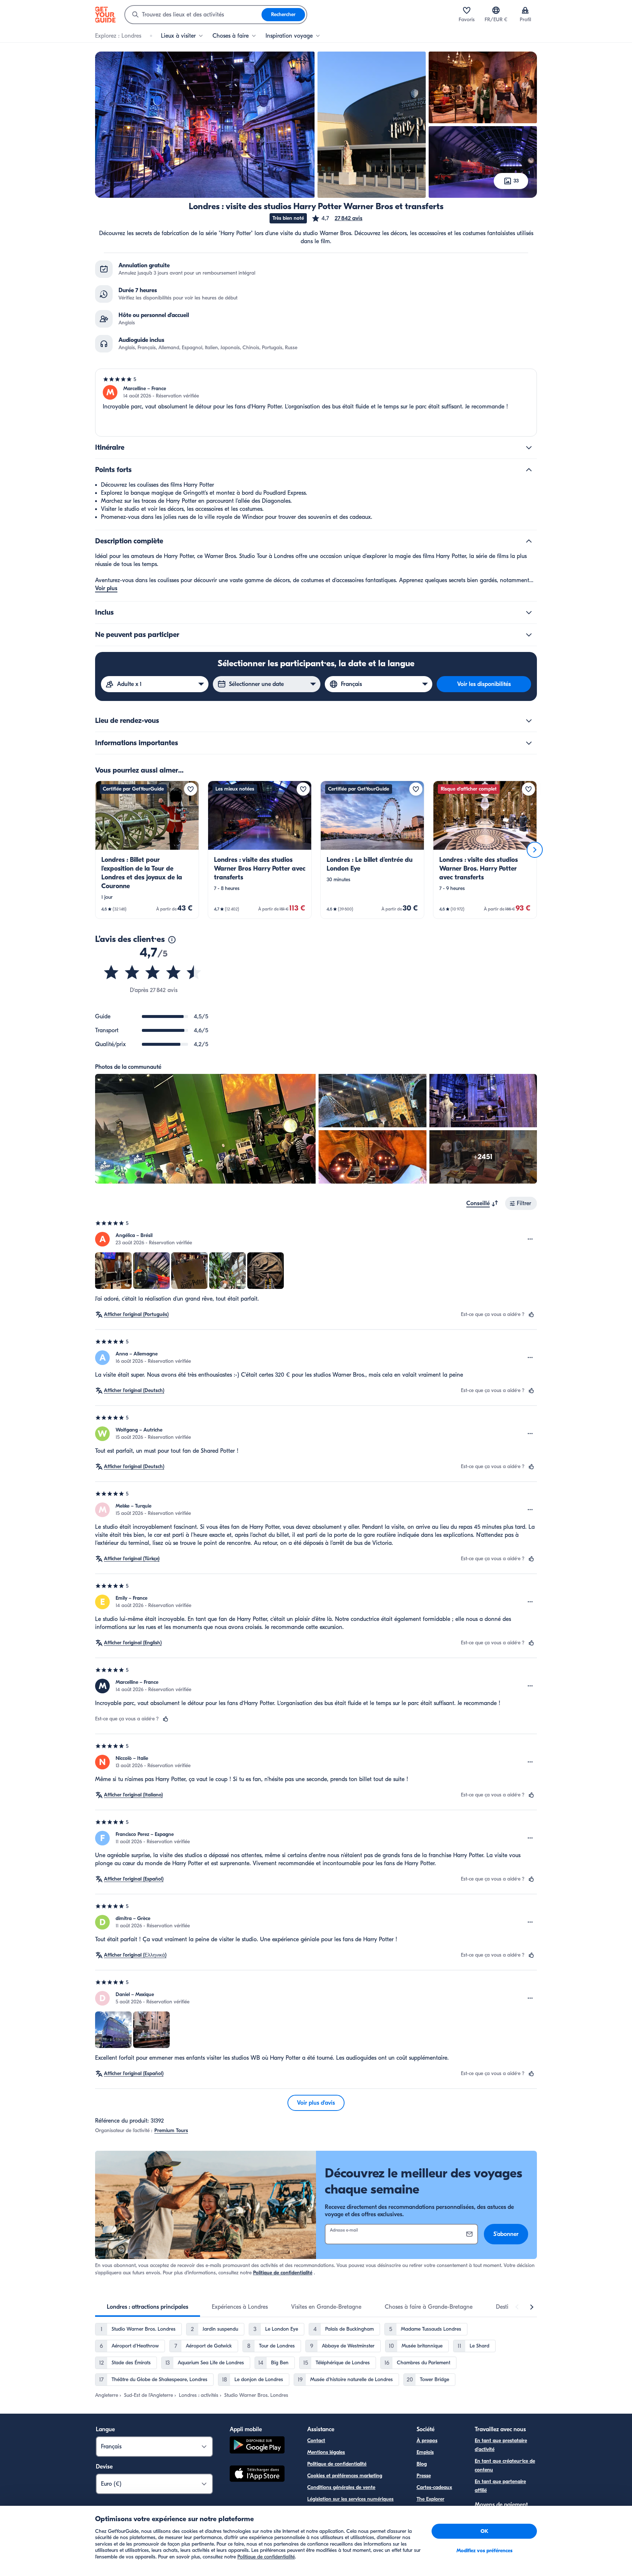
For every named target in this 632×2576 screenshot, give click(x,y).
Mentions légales (326, 2452)
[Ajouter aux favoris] (191, 789)
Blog (422, 2464)
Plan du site (320, 2511)
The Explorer (430, 2499)
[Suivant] (535, 850)
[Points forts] (529, 470)
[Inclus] (529, 612)
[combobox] (193, 15)
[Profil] (525, 10)
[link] (147, 850)
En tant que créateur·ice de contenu (505, 2465)
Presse (424, 2476)
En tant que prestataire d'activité (501, 2445)
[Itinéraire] (529, 448)
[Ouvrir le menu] (530, 1239)
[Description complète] (529, 541)
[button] (337, 218)
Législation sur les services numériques (350, 2499)
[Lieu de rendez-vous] (529, 721)
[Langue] (496, 10)
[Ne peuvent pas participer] (529, 635)
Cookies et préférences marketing (345, 2476)
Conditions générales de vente (341, 2487)
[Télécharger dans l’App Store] (257, 2475)
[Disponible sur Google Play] (257, 2446)
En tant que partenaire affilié (500, 2486)
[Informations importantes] (529, 743)
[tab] (148, 2307)
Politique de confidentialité (283, 2273)
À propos (427, 2441)
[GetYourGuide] (105, 15)
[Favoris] (467, 10)
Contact (316, 2441)
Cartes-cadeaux (434, 2487)
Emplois (425, 2452)
